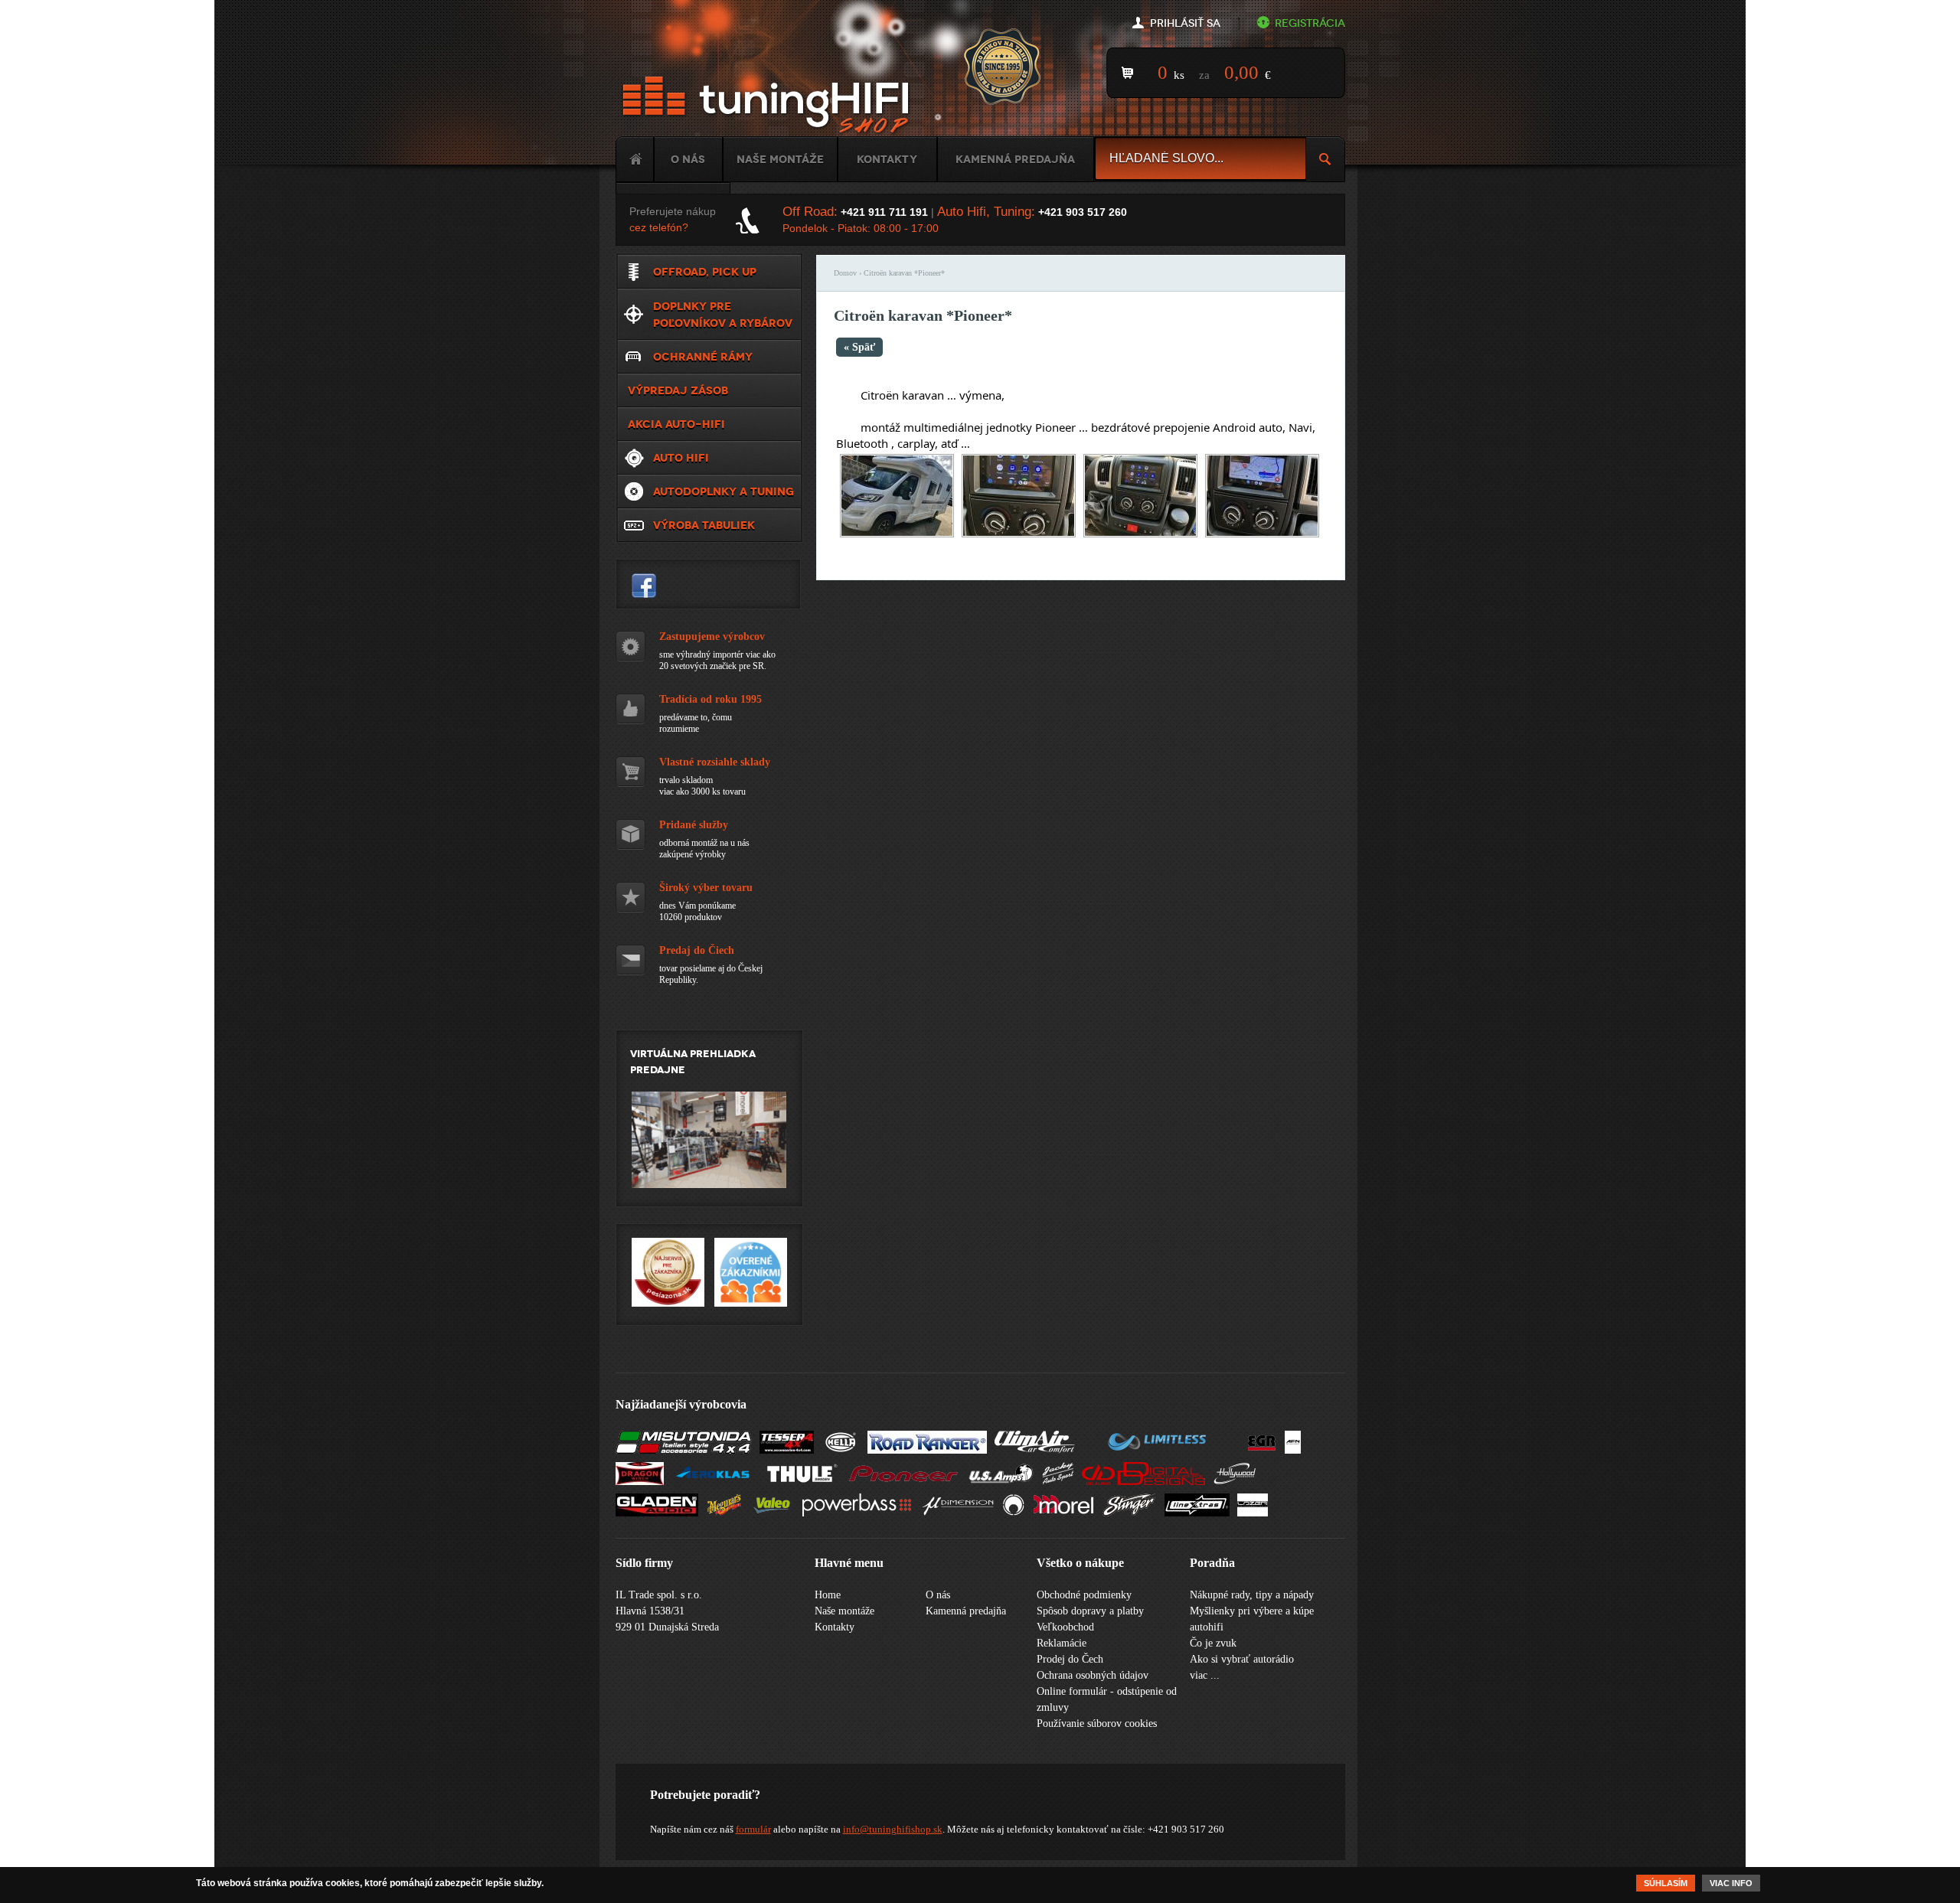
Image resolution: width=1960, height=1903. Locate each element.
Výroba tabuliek (704, 525)
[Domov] (769, 105)
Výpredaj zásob (678, 390)
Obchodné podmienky (1084, 1595)
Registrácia (1310, 23)
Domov (845, 273)
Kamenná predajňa (1015, 159)
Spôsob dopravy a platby (1090, 1611)
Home (635, 159)
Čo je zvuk (1213, 1643)
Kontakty (887, 159)
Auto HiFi (681, 458)
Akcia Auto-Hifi (676, 424)
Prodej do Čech (1070, 1659)
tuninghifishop (644, 586)
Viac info (1731, 1883)
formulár (753, 1829)
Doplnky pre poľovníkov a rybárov (723, 315)
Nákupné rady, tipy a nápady (1252, 1595)
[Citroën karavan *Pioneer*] (897, 534)
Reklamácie (1062, 1643)
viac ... (1205, 1675)
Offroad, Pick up (705, 272)
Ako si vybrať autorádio (1242, 1659)
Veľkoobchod (1065, 1627)
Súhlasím (1666, 1883)
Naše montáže (780, 159)
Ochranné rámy (703, 357)
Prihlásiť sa (1185, 23)
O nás (688, 159)
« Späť (859, 347)
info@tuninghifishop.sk (893, 1829)
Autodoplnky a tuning (724, 491)
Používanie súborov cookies (1097, 1723)
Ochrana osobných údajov (1093, 1675)
